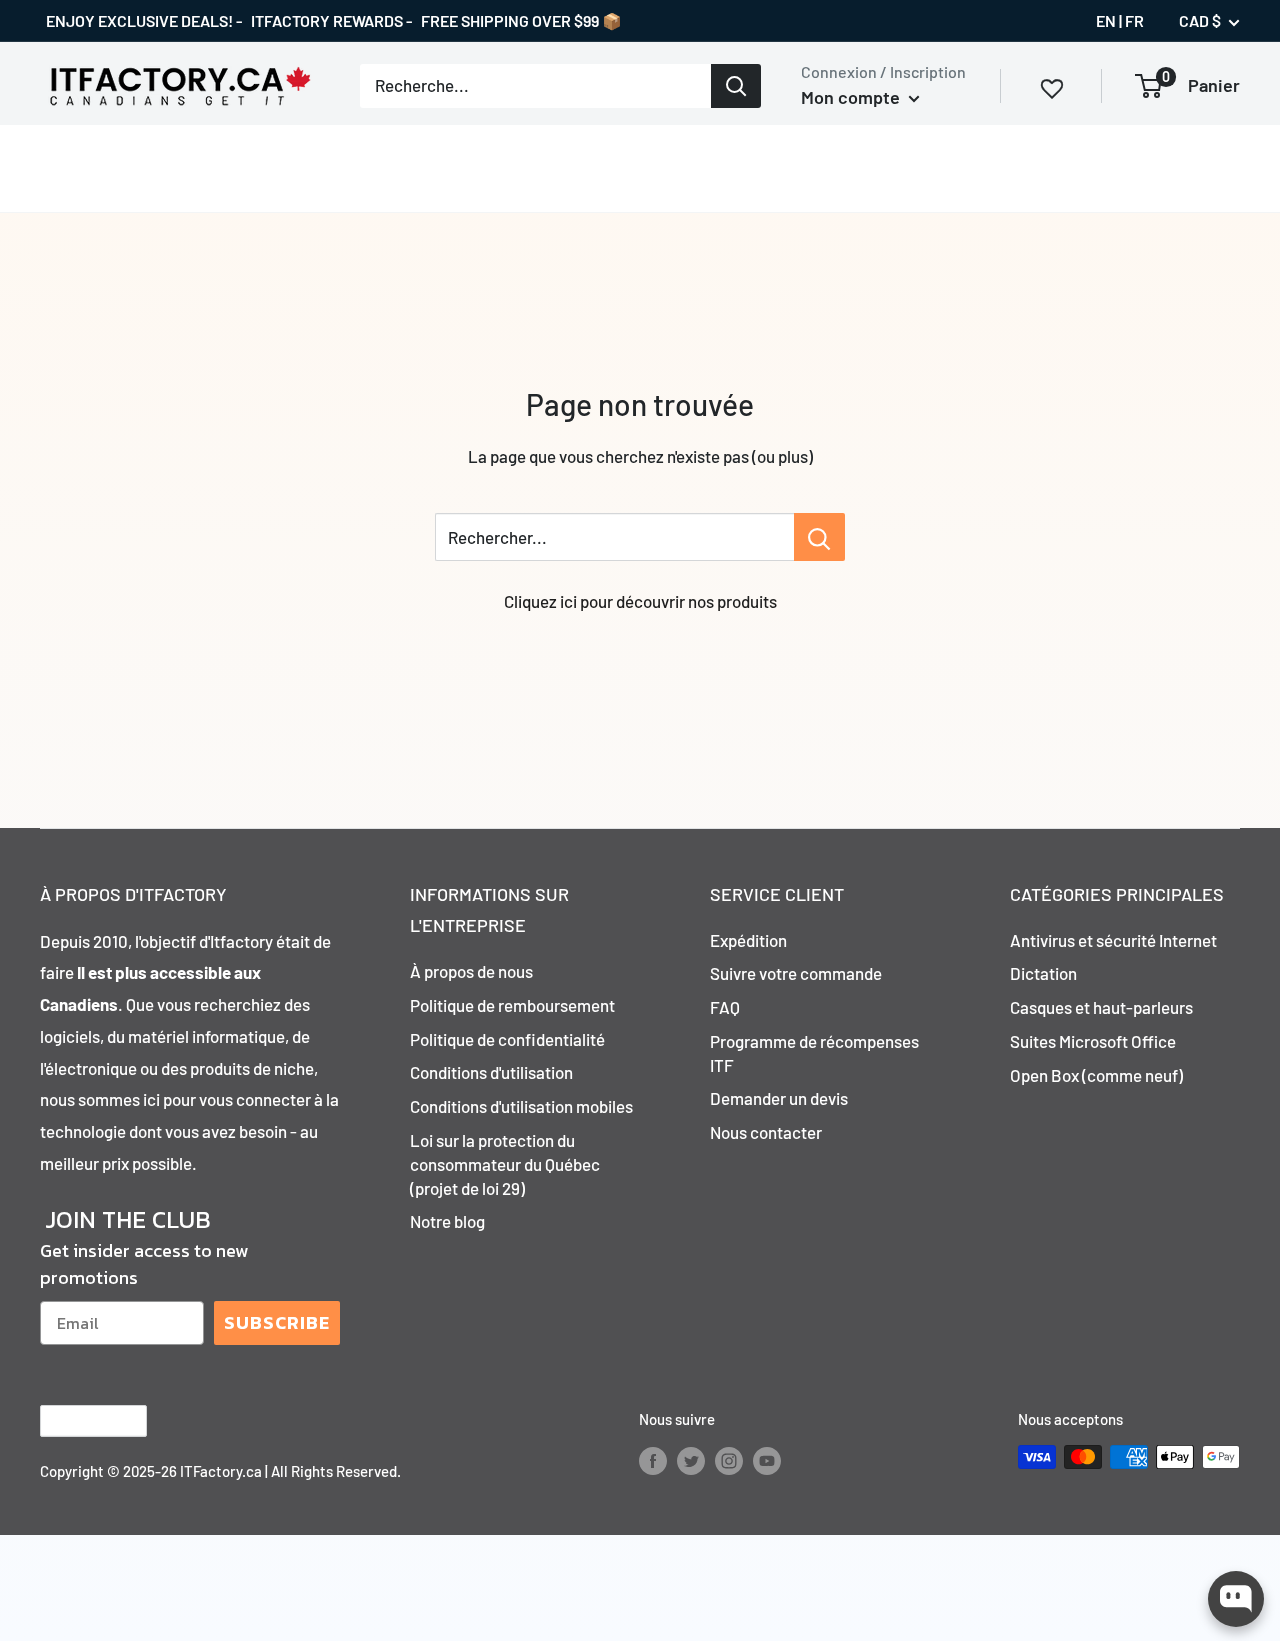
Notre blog (447, 1221)
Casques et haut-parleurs (1101, 1007)
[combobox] (535, 86)
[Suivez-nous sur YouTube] (767, 1460)
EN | (1109, 20)
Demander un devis (779, 1098)
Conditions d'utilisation (491, 1072)
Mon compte (852, 97)
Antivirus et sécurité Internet (1113, 940)
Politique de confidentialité (507, 1039)
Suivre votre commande (796, 973)
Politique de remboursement (512, 1005)
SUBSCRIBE (277, 1322)
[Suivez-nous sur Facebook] (653, 1460)
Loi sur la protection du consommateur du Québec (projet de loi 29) (505, 1164)
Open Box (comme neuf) (1096, 1075)
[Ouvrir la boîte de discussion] (1236, 1599)
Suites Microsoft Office (1093, 1041)
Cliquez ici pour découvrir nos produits (640, 601)
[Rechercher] (736, 86)
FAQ (725, 1007)
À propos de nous (471, 971)
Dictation (1043, 973)
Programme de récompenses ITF (814, 1053)
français (76, 1420)
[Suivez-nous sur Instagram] (729, 1460)
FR (1134, 20)
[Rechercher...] (819, 537)
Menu (60, 167)
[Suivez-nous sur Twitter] (691, 1460)
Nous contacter (766, 1132)
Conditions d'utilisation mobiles (521, 1106)
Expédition (748, 940)
